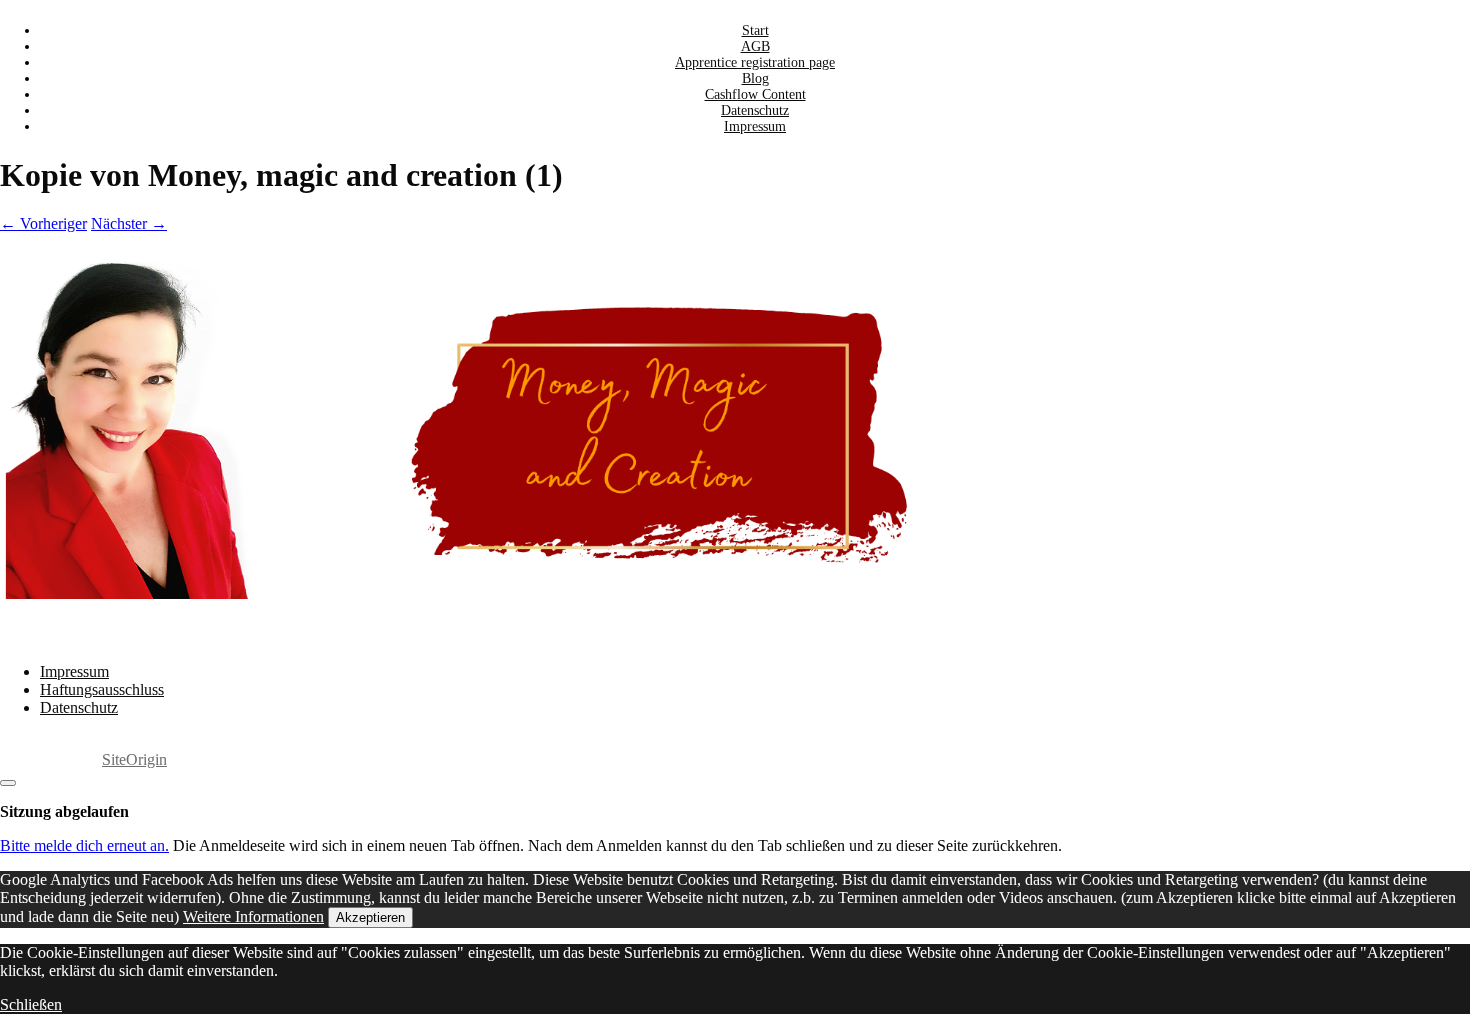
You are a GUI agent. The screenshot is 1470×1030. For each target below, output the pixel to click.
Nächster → (129, 223)
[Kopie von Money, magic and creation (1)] (600, 593)
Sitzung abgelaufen (64, 811)
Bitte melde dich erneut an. (84, 845)
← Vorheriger (43, 223)
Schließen (31, 1004)
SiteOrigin (134, 759)
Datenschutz (79, 707)
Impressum (755, 126)
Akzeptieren (370, 917)
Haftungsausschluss (102, 689)
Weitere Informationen (253, 916)
